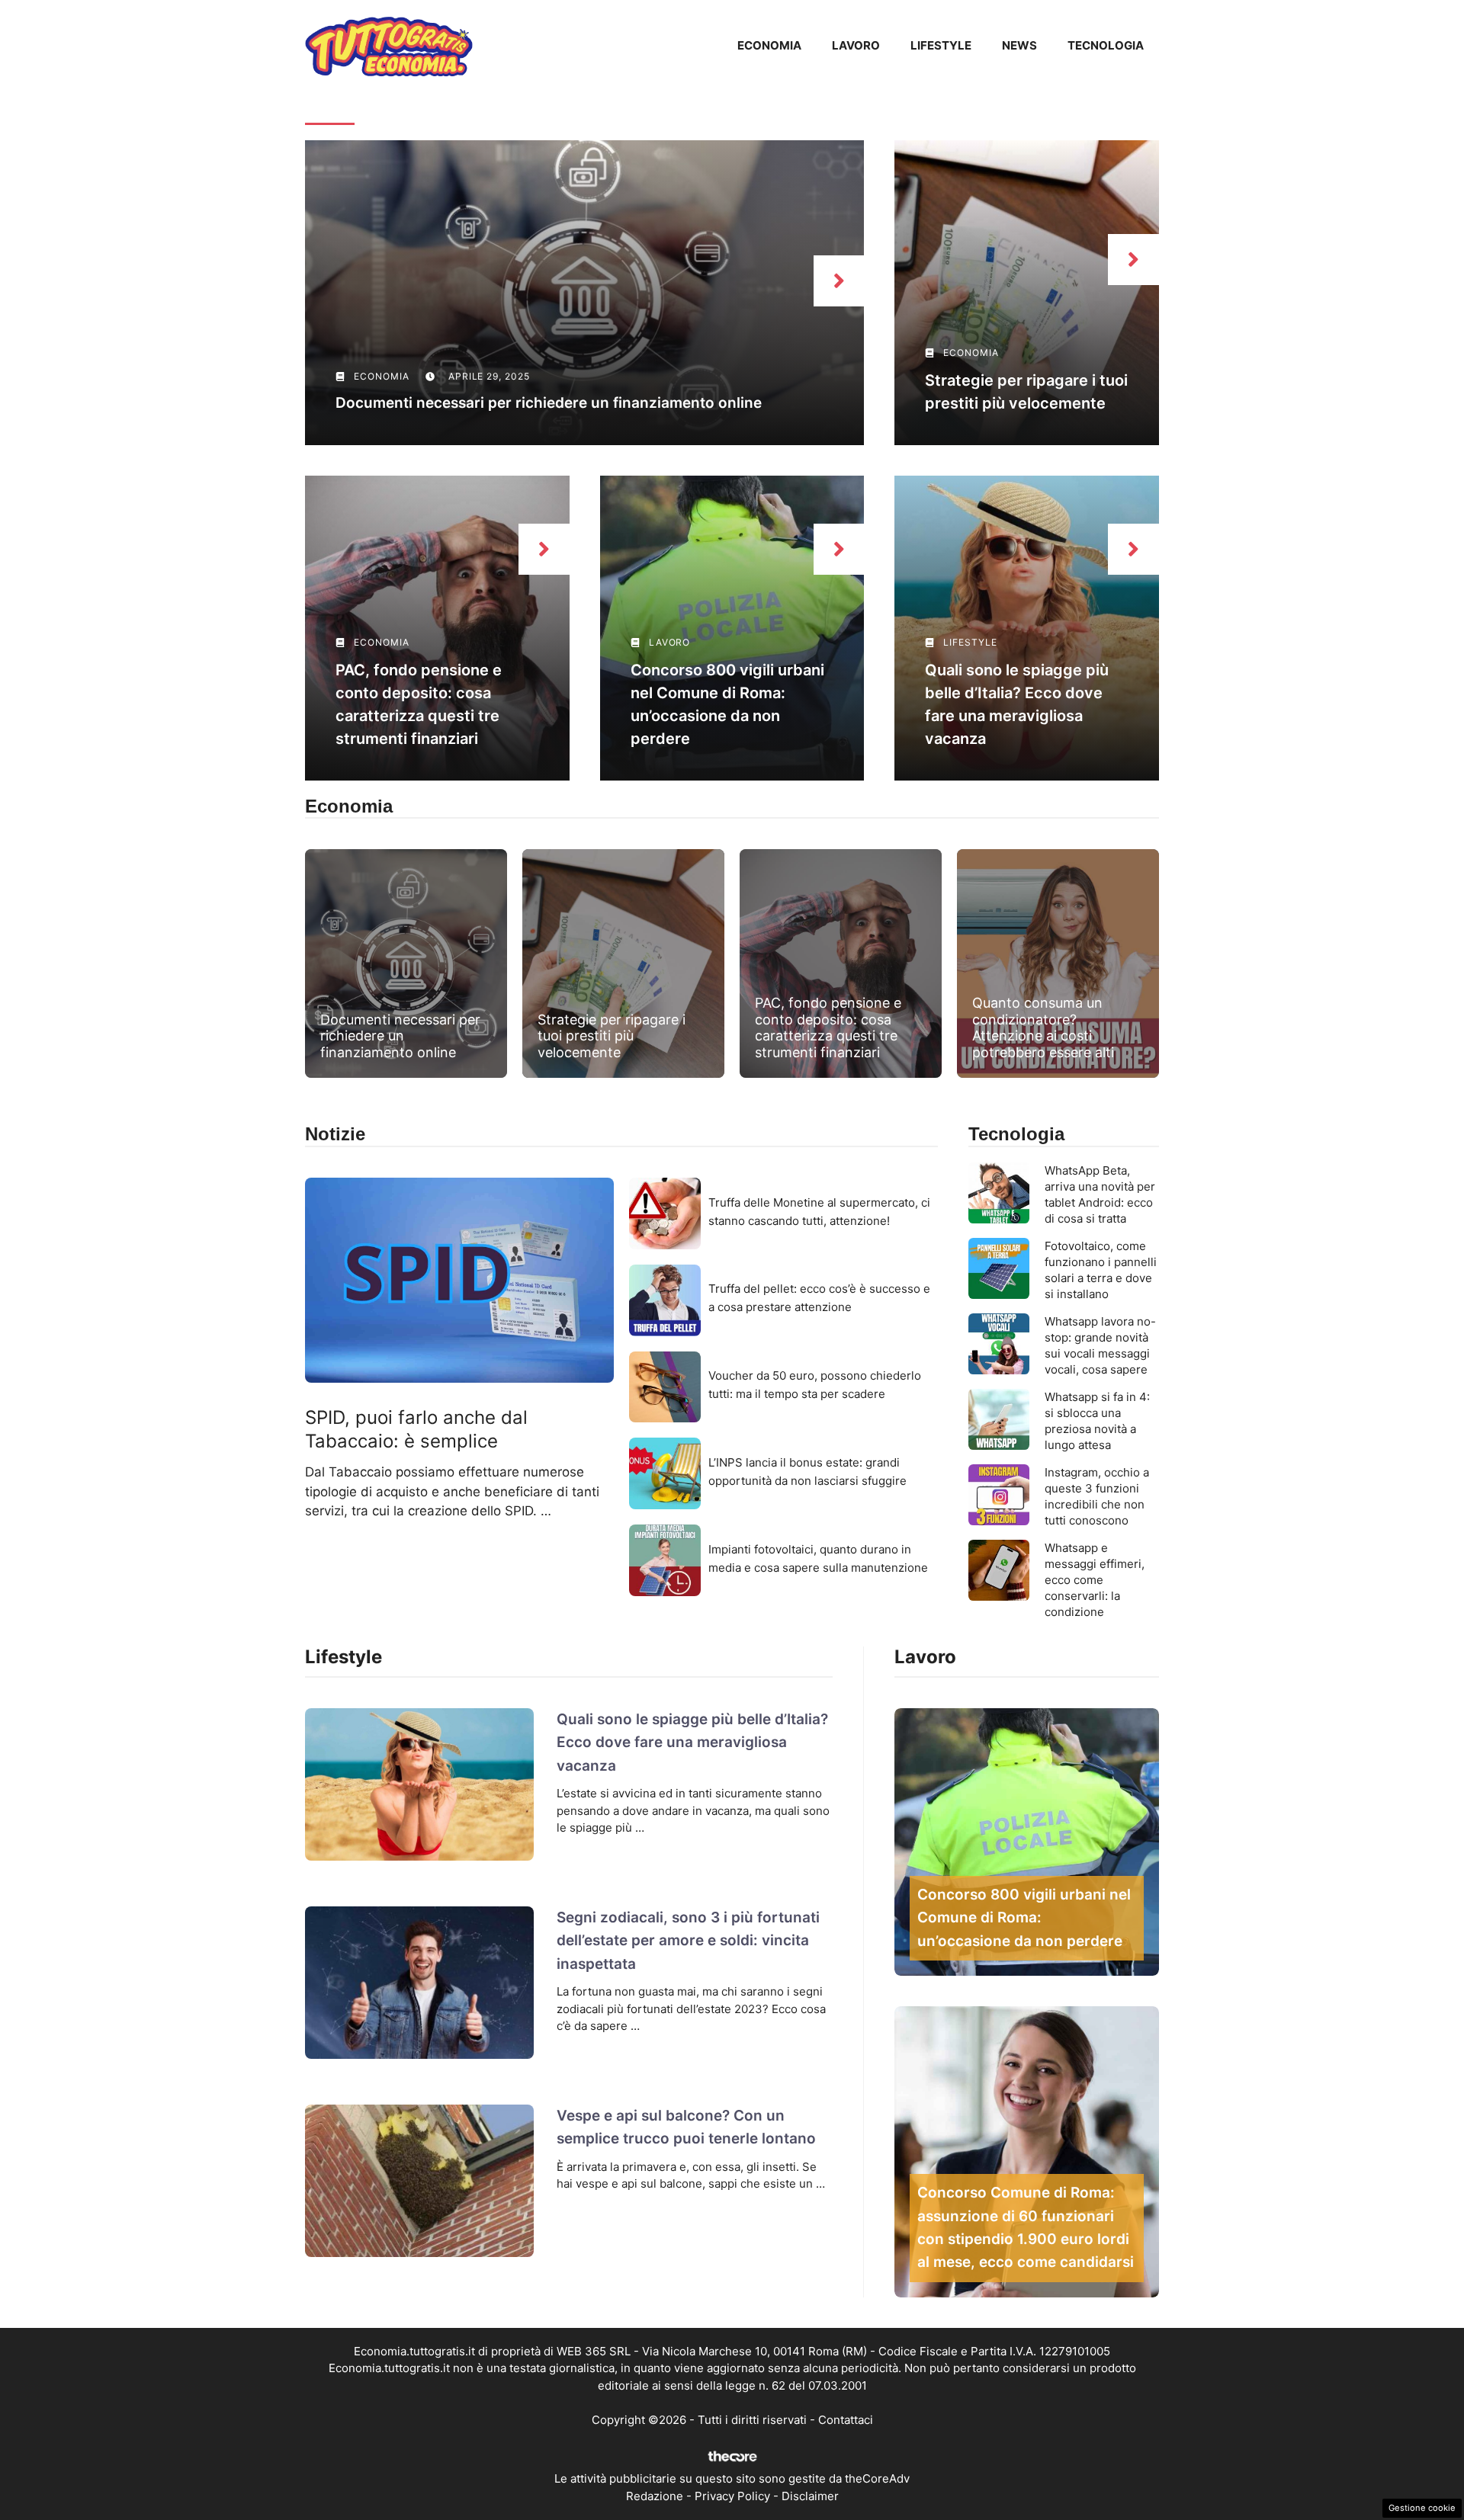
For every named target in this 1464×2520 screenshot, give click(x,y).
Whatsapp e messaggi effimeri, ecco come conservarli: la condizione (1095, 1580)
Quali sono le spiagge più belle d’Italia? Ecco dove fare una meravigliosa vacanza (692, 1743)
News (1019, 45)
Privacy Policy (732, 2496)
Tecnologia (1106, 45)
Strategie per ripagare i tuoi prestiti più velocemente (612, 1036)
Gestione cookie (1422, 2508)
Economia (769, 45)
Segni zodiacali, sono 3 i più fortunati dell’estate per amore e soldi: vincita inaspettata (688, 1941)
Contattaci (846, 2420)
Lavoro (856, 45)
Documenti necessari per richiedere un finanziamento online (549, 403)
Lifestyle (941, 45)
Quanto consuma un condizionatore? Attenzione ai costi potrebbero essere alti (1043, 1028)
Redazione (655, 2496)
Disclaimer (810, 2496)
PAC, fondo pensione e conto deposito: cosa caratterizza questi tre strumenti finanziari (828, 1028)
